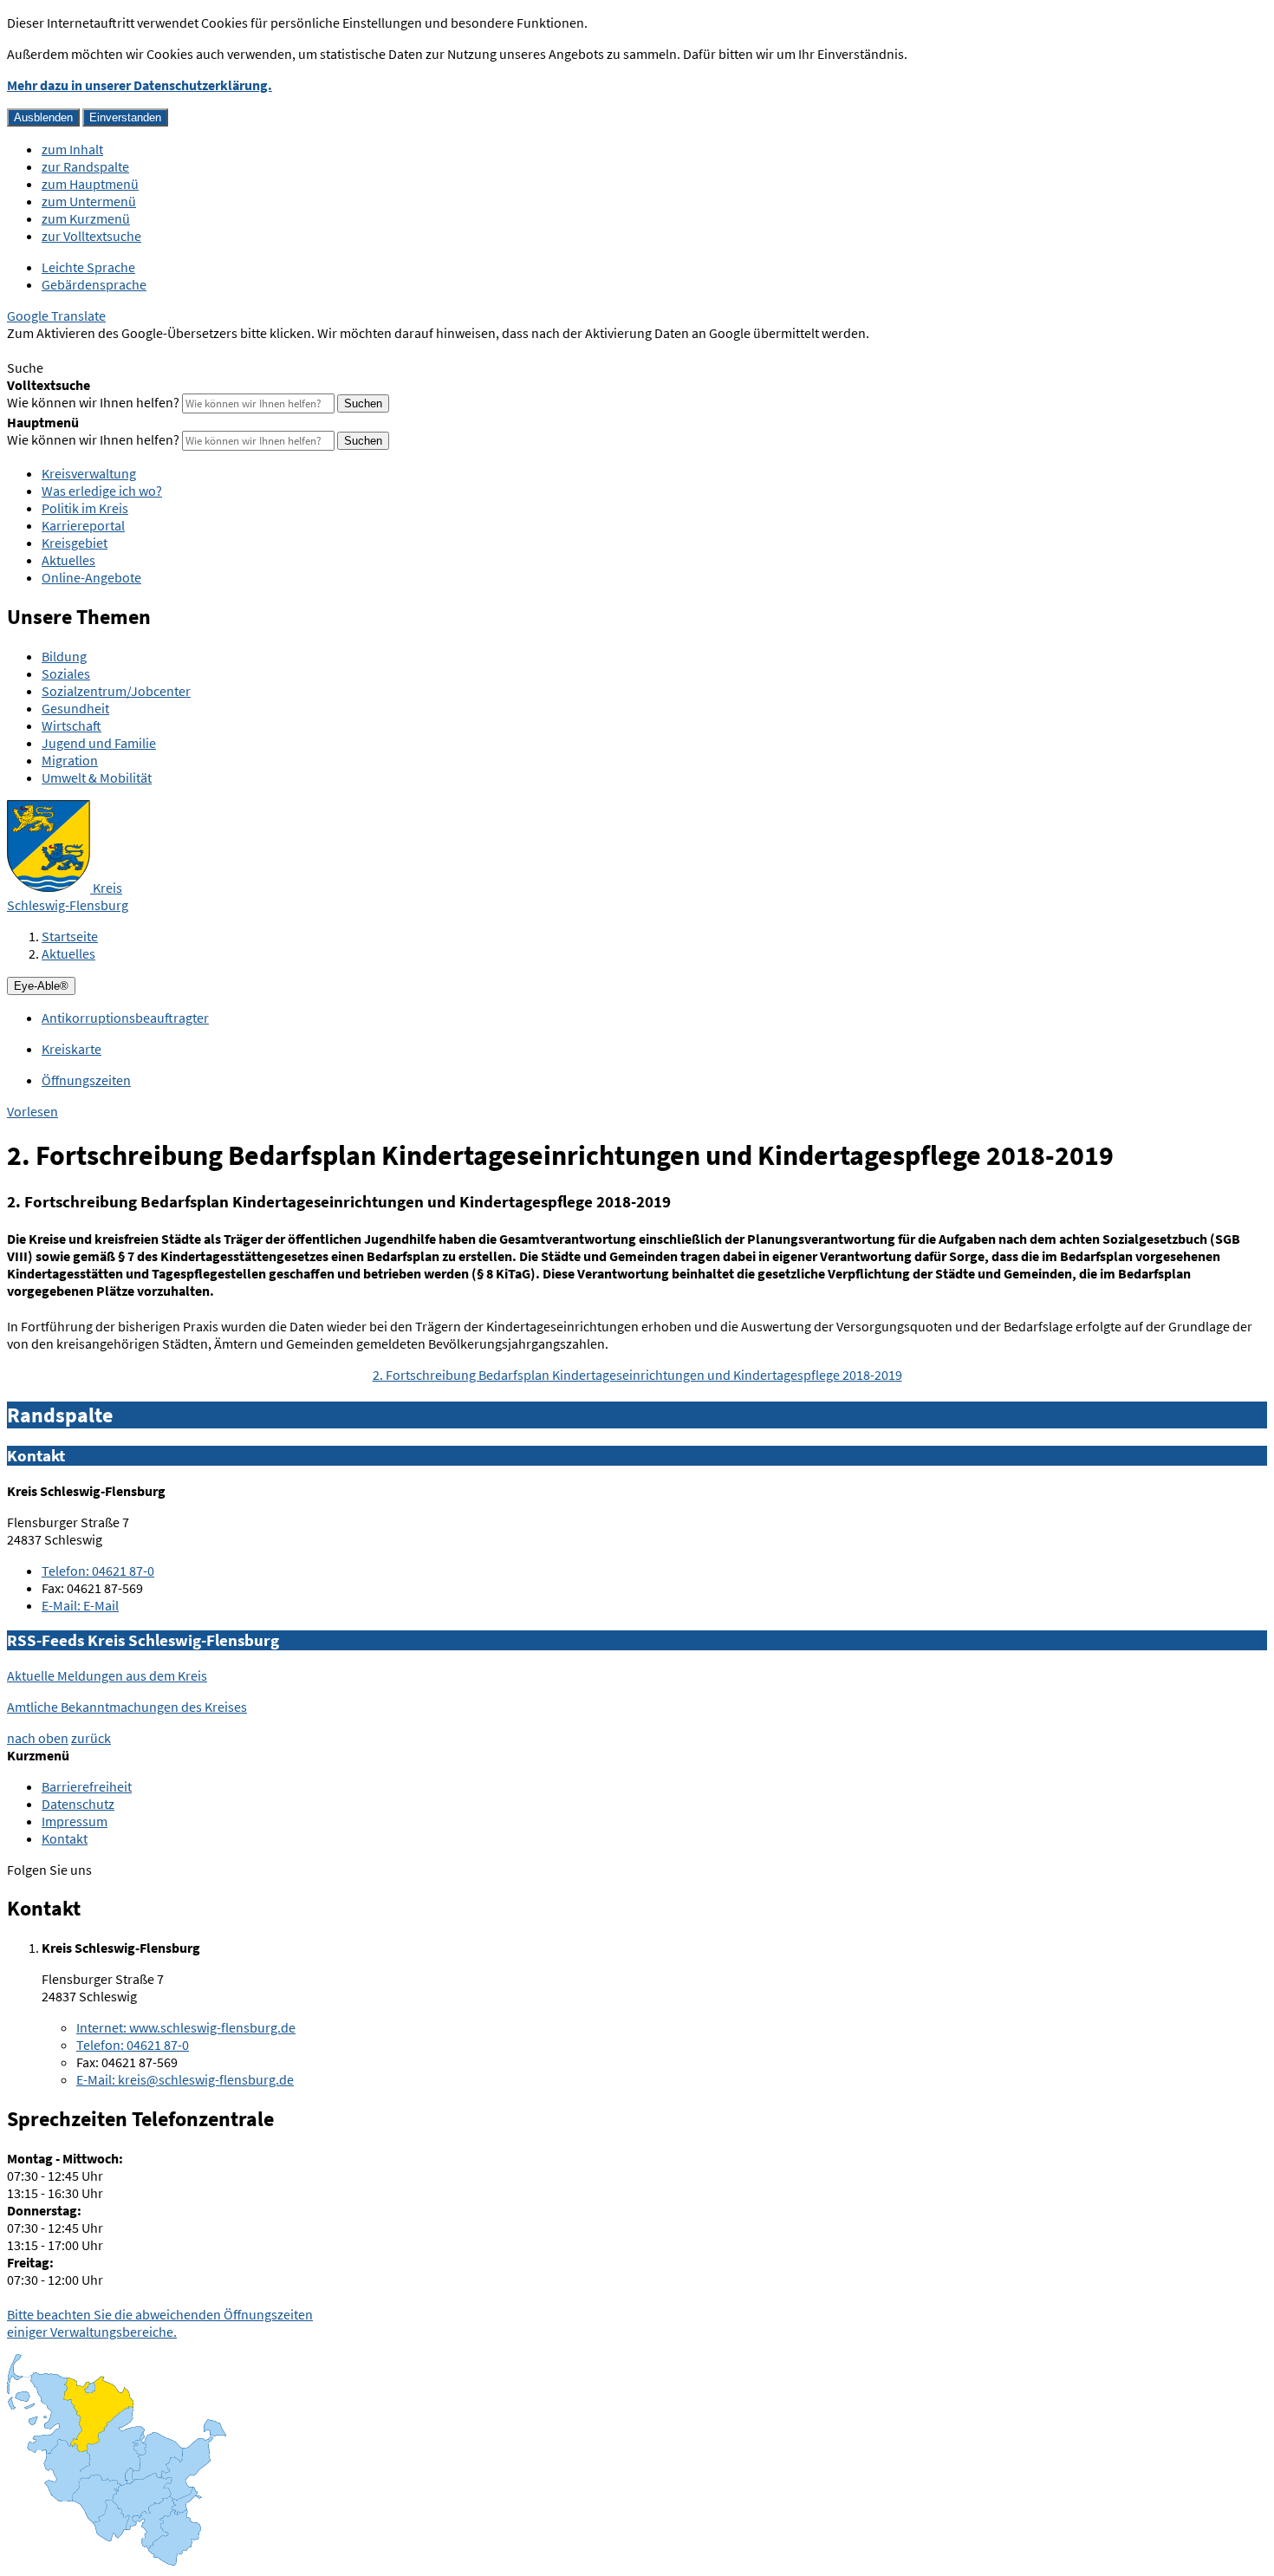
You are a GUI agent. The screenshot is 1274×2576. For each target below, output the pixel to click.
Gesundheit (75, 708)
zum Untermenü (89, 201)
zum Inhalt (72, 149)
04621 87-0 (98, 1571)
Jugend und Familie (99, 743)
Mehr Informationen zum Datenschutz (117, 350)
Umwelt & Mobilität (97, 777)
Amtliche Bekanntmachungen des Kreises (127, 1707)
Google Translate (56, 315)
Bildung (64, 656)
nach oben (38, 1738)
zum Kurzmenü (86, 218)
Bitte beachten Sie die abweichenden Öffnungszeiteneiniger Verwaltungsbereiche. (160, 2323)
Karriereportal (83, 525)
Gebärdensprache (94, 284)
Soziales (66, 673)
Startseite (70, 936)
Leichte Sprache (88, 267)
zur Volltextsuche (91, 236)
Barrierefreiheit (87, 1786)
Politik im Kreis (85, 508)
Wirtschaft (71, 725)
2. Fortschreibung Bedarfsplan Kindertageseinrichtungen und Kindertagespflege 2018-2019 (637, 1375)
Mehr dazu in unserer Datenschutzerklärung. (140, 85)
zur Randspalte (85, 166)
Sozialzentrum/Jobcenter (116, 691)
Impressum (75, 1821)
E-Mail (80, 1605)
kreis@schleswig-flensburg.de (185, 2079)
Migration (70, 760)
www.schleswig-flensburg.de (186, 2027)
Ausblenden (43, 117)
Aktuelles (68, 560)
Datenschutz (78, 1804)
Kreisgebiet (75, 543)
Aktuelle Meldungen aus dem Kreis (107, 1675)
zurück (91, 1738)
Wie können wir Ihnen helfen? (93, 402)
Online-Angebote (91, 577)
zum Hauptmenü (90, 184)
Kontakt (65, 1838)
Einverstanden (125, 117)
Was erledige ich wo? (102, 491)
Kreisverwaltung (89, 473)
